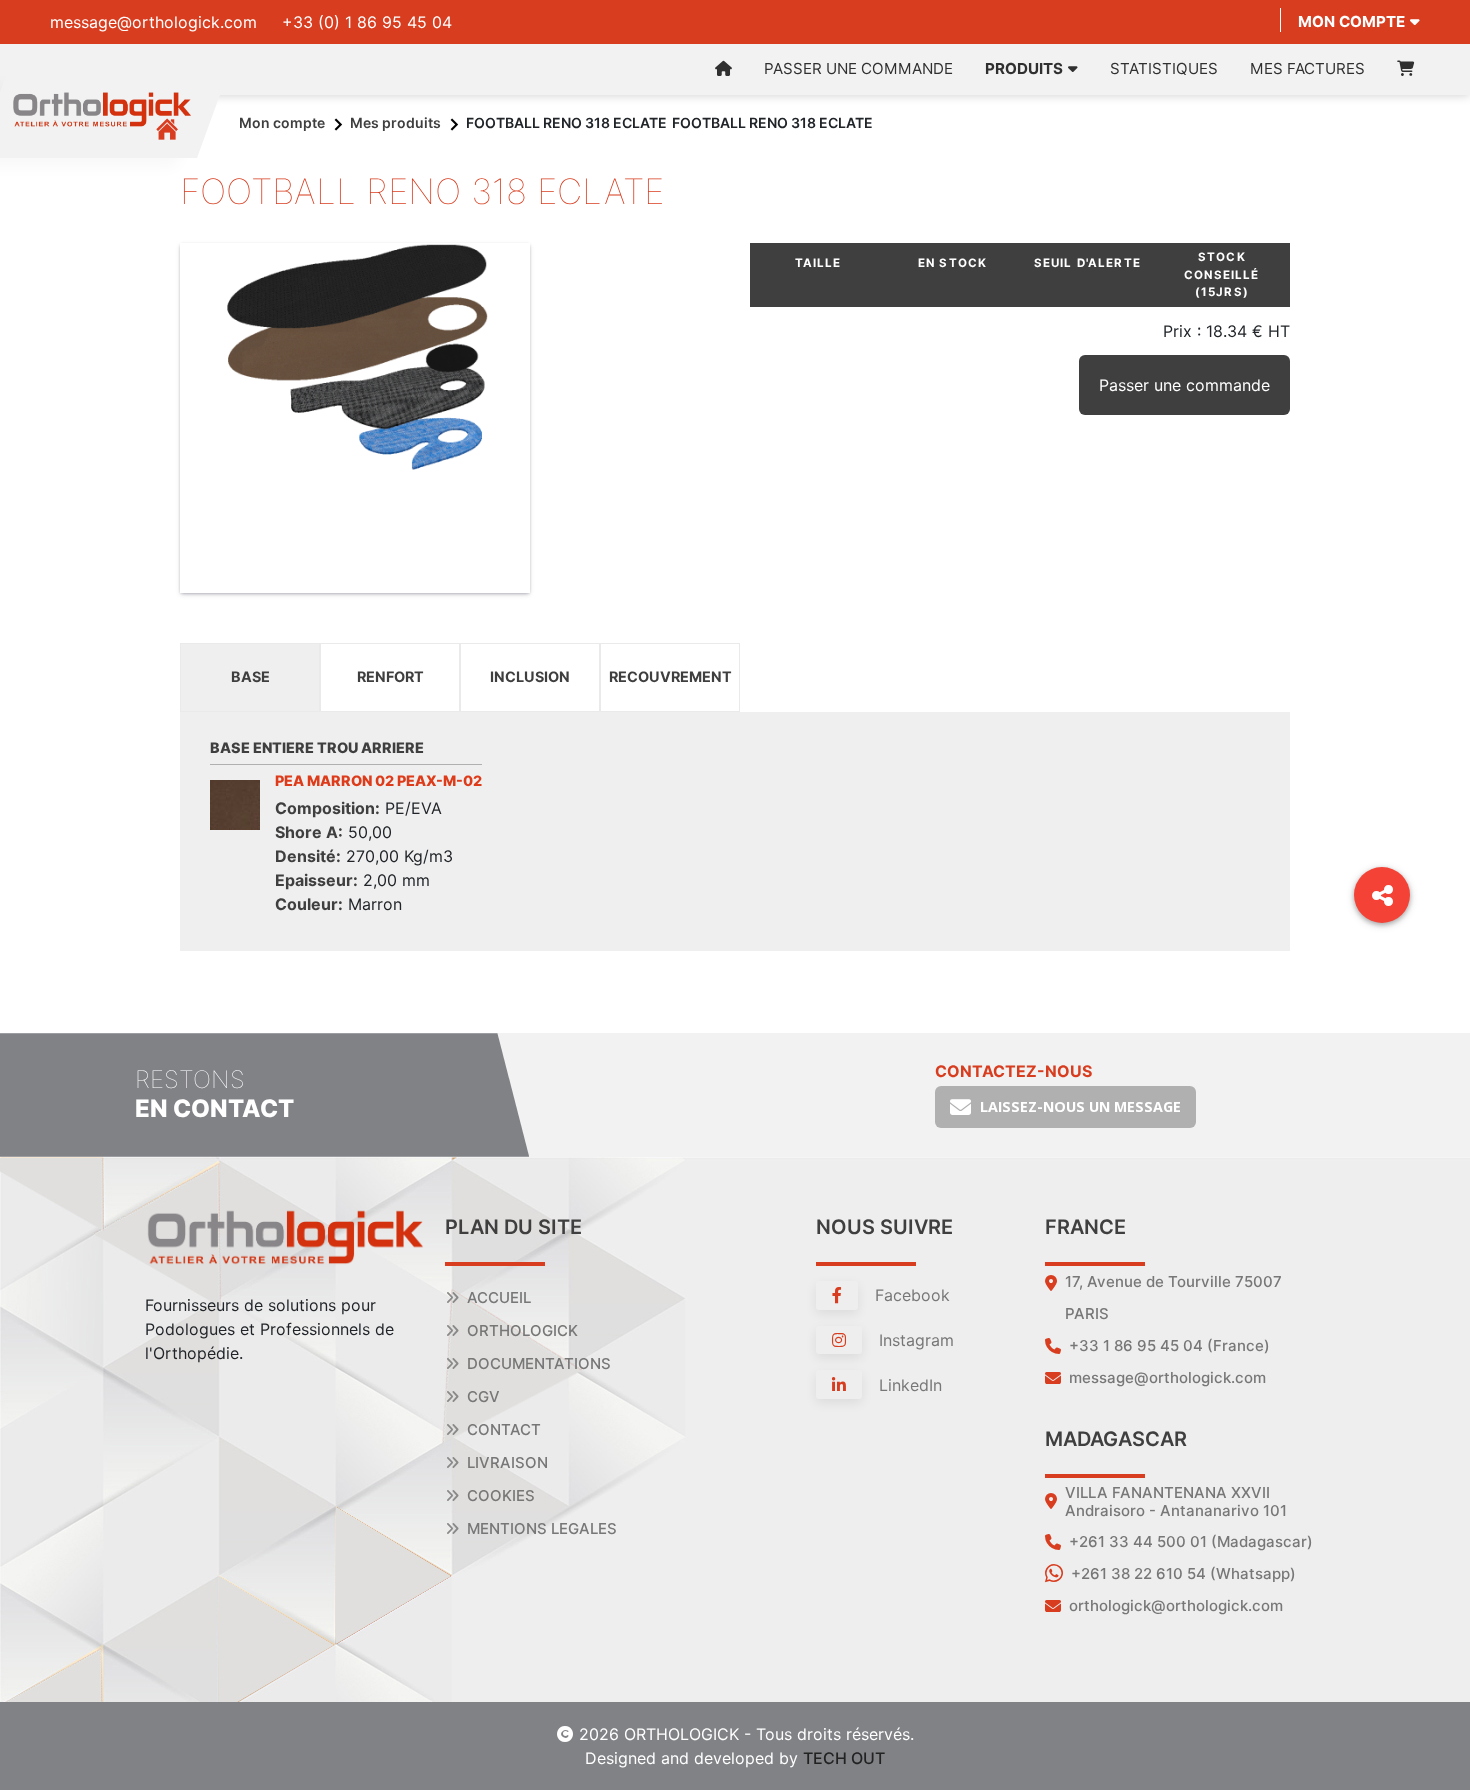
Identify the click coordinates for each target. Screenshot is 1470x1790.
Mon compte (1351, 21)
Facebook (910, 1295)
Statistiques (1164, 68)
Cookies (501, 1495)
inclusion (530, 676)
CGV (483, 1396)
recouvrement (670, 676)
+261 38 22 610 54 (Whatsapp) (1183, 1573)
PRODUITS (1024, 68)
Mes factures (1307, 68)
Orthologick (522, 1330)
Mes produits (395, 122)
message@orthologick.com (153, 22)
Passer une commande (858, 68)
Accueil (499, 1297)
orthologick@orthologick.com (1176, 1605)
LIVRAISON (507, 1462)
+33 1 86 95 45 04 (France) (1169, 1345)
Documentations (539, 1363)
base (250, 676)
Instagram (914, 1340)
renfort (390, 676)
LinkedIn (908, 1385)
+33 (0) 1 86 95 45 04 (367, 22)
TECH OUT (844, 1758)
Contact (504, 1429)
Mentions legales (542, 1528)
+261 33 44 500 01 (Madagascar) (1191, 1541)
